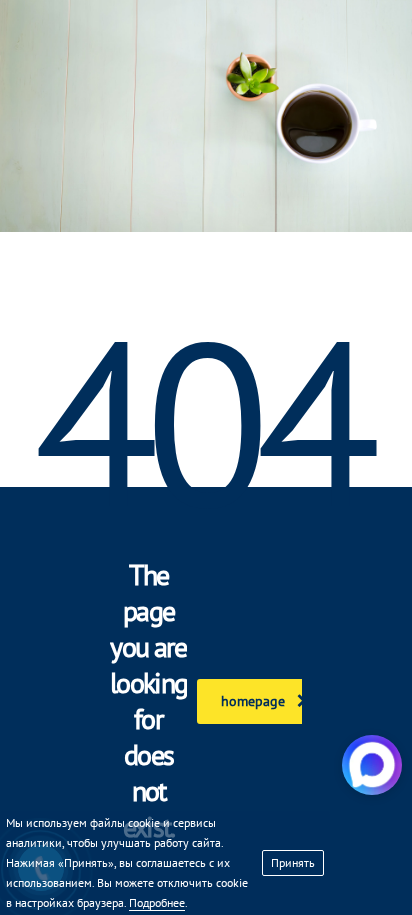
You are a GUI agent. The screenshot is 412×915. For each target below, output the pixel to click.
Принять (293, 862)
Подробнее (157, 902)
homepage (253, 701)
